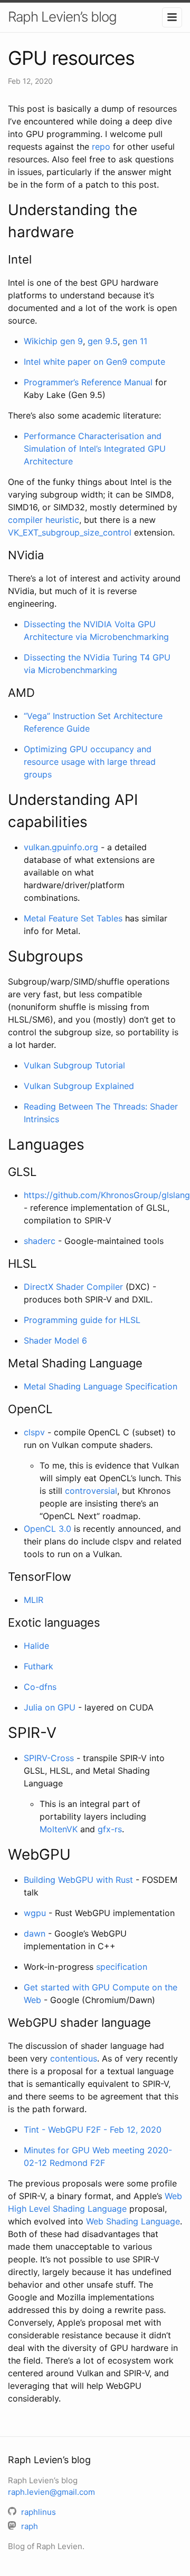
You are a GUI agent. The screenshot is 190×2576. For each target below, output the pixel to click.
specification (122, 1967)
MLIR (34, 1600)
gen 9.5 (103, 341)
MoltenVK (59, 1829)
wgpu (35, 1913)
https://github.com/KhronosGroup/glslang (107, 1195)
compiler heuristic (44, 520)
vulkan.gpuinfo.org (61, 847)
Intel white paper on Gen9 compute (94, 362)
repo (101, 147)
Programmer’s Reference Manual (88, 382)
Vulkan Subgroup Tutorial (74, 1065)
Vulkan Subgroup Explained (79, 1086)
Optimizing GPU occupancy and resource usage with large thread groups (90, 762)
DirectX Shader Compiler (73, 1287)
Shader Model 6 (55, 1340)
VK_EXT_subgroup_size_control (70, 532)
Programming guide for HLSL (82, 1320)
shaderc (40, 1241)
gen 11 (135, 341)
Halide (36, 1646)
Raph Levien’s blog (62, 17)
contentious (74, 2058)
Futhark (39, 1666)
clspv (34, 1432)
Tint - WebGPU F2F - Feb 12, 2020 (93, 2130)
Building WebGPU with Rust (78, 1880)
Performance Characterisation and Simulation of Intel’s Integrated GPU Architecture (95, 449)
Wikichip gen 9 (53, 341)
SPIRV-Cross (49, 1758)
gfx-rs (110, 1829)
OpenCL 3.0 (47, 1529)
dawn (35, 1933)
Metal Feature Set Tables (73, 918)
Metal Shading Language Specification (101, 1386)
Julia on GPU (50, 1707)
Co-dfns (40, 1687)
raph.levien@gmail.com (51, 2492)
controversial (91, 1491)
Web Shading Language (133, 2221)
